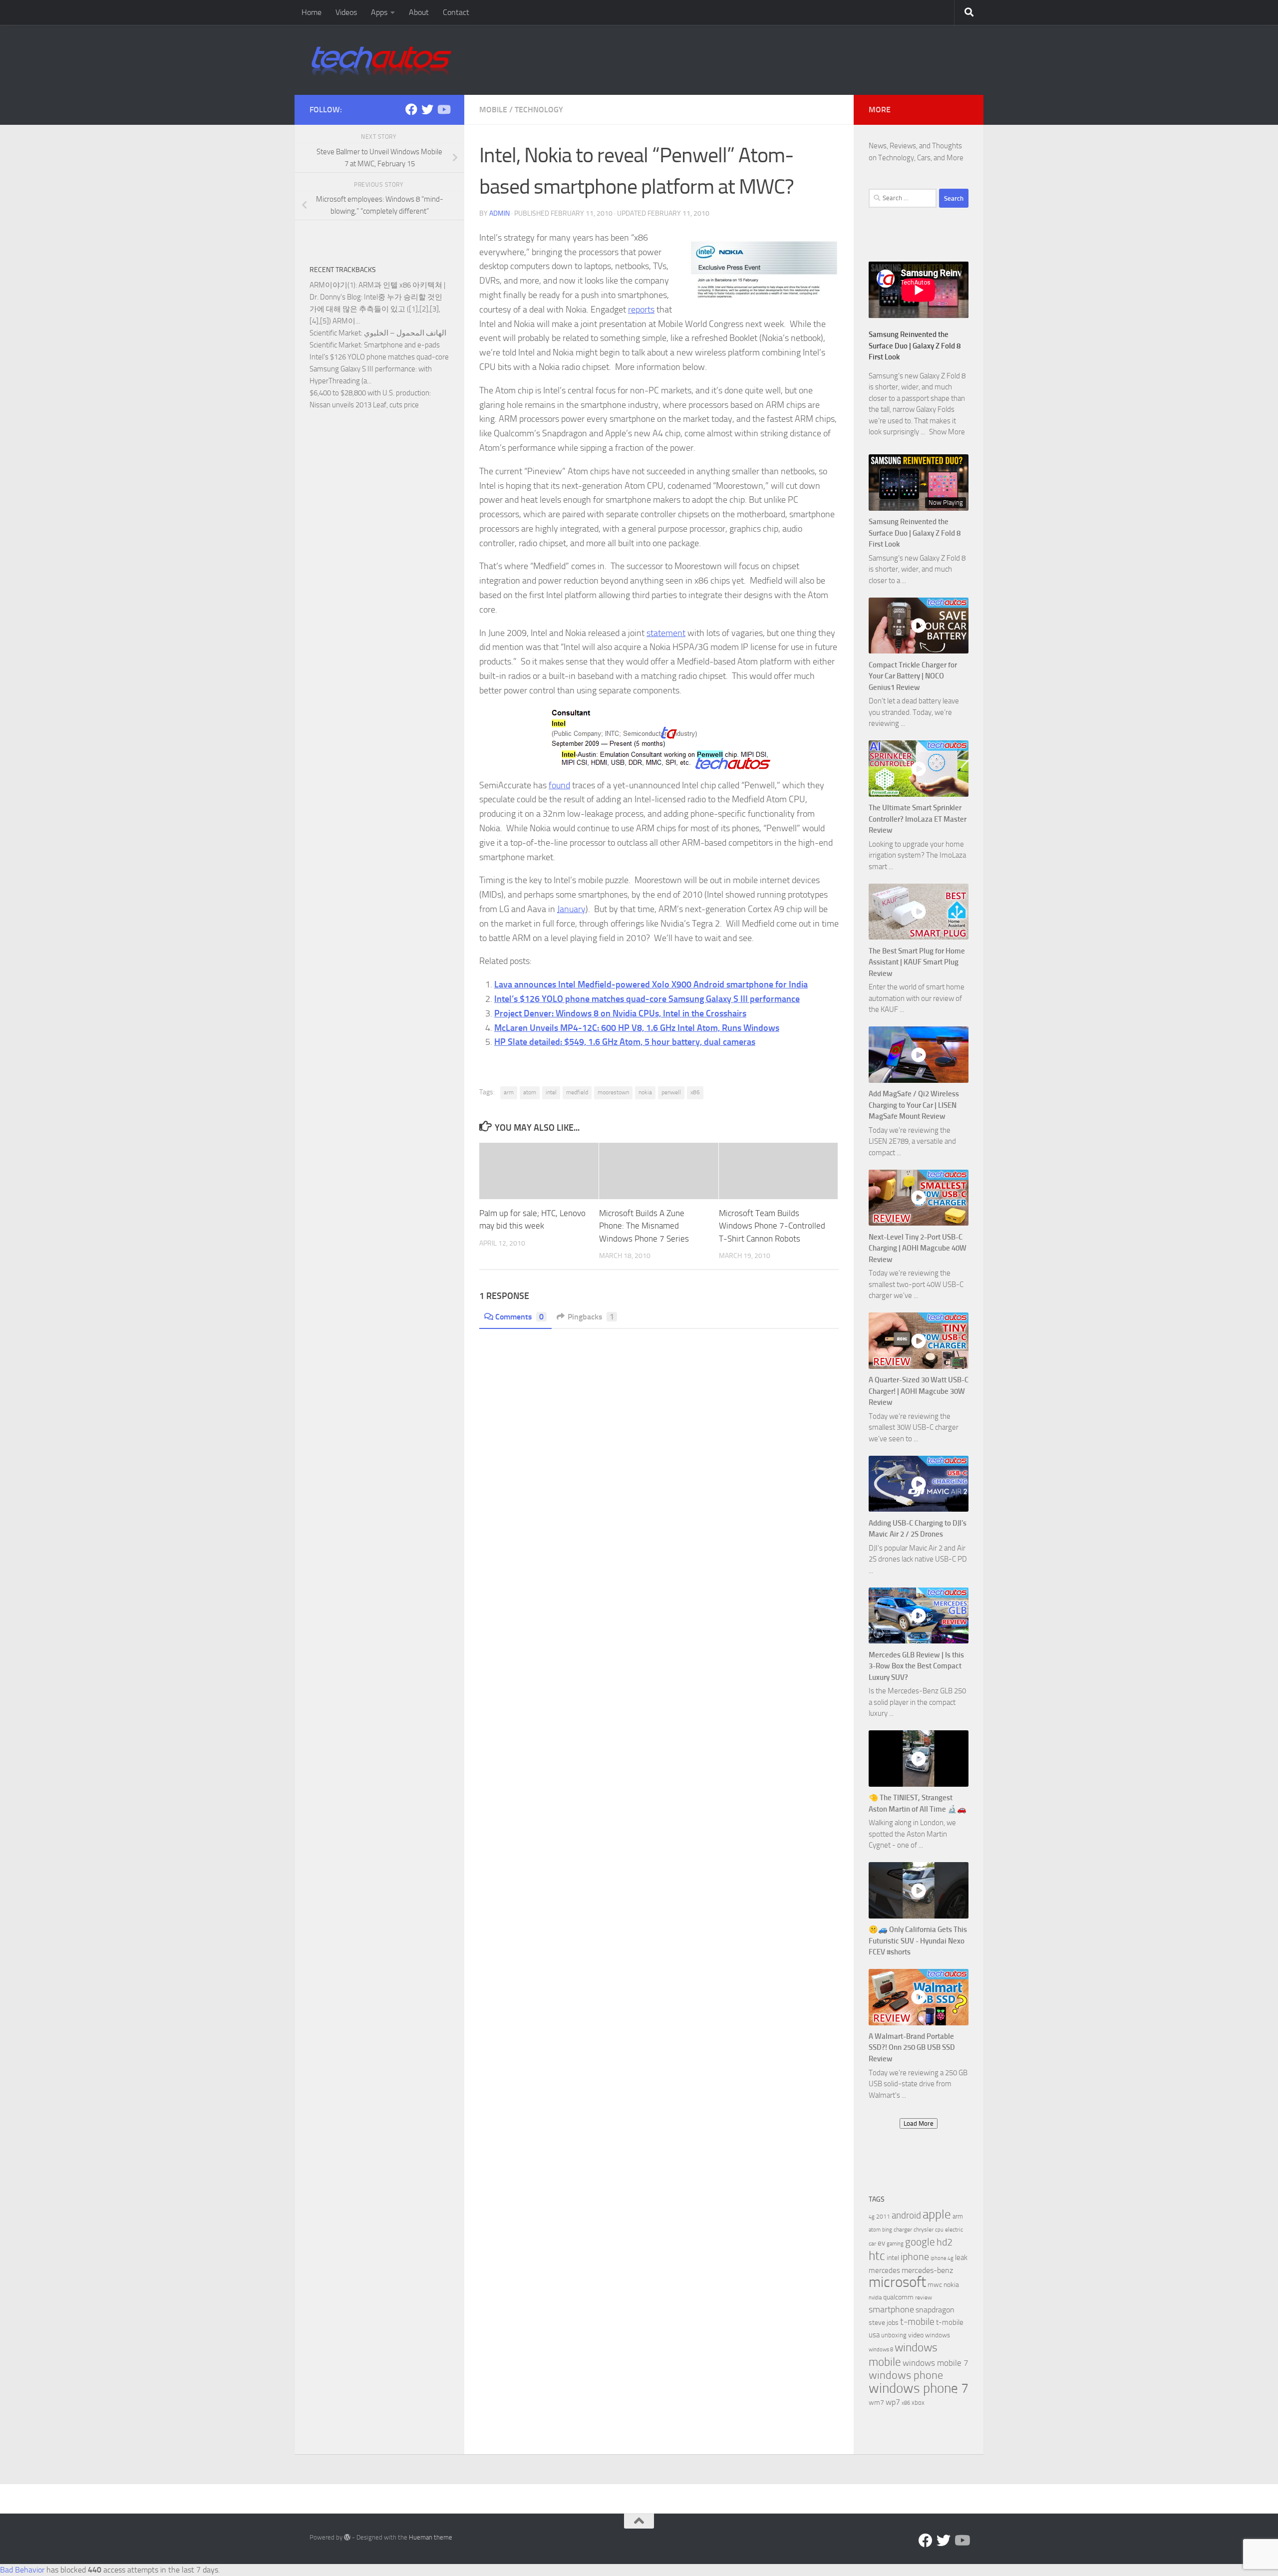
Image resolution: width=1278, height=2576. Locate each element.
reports (641, 310)
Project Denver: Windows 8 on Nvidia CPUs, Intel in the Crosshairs (620, 1013)
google (920, 2242)
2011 (883, 2217)
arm (509, 1092)
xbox (918, 2403)
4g (872, 2217)
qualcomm (898, 2297)
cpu (939, 2230)
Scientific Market (335, 333)
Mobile (493, 110)
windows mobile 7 (936, 2363)
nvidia (875, 2298)
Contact (456, 12)
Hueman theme (431, 2537)
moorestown (613, 1092)
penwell (671, 1092)
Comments (519, 1317)
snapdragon (935, 2310)
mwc (935, 2285)
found (559, 785)
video (916, 2335)
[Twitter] (427, 109)
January (571, 909)
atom (530, 1092)
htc (877, 2256)
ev (881, 2243)
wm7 (876, 2403)
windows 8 (881, 2350)
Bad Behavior (22, 2570)
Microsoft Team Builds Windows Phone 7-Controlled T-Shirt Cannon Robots (772, 1226)
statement (666, 633)
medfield (577, 1092)
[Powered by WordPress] (347, 2537)
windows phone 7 (919, 2388)
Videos (346, 12)
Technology (539, 110)
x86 (695, 1092)
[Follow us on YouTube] (443, 109)
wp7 (893, 2402)
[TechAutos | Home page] (381, 60)
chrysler (924, 2230)
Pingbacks (591, 1317)
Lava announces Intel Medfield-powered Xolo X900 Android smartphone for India (651, 984)
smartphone (891, 2310)
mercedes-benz (927, 2270)
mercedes (884, 2270)
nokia (645, 1092)
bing (887, 2230)
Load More (919, 2123)
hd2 (945, 2242)
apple (937, 2214)
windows (938, 2335)
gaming (895, 2244)
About (419, 12)
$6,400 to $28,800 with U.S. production (369, 393)
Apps (379, 12)
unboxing (894, 2335)
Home (312, 12)
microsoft (897, 2282)
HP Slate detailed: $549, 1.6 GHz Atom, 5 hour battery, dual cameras (625, 1042)
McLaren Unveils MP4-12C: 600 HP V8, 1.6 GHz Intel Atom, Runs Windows (637, 1028)
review (924, 2297)
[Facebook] (411, 109)
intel (551, 1092)
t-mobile (917, 2322)
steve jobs (884, 2323)
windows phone (906, 2375)
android (906, 2215)
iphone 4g (942, 2258)
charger (903, 2230)
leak (961, 2257)
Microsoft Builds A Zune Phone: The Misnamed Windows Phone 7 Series (644, 1226)
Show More (947, 432)
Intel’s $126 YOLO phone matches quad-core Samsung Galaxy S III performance (647, 999)
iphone (915, 2257)
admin (499, 213)
